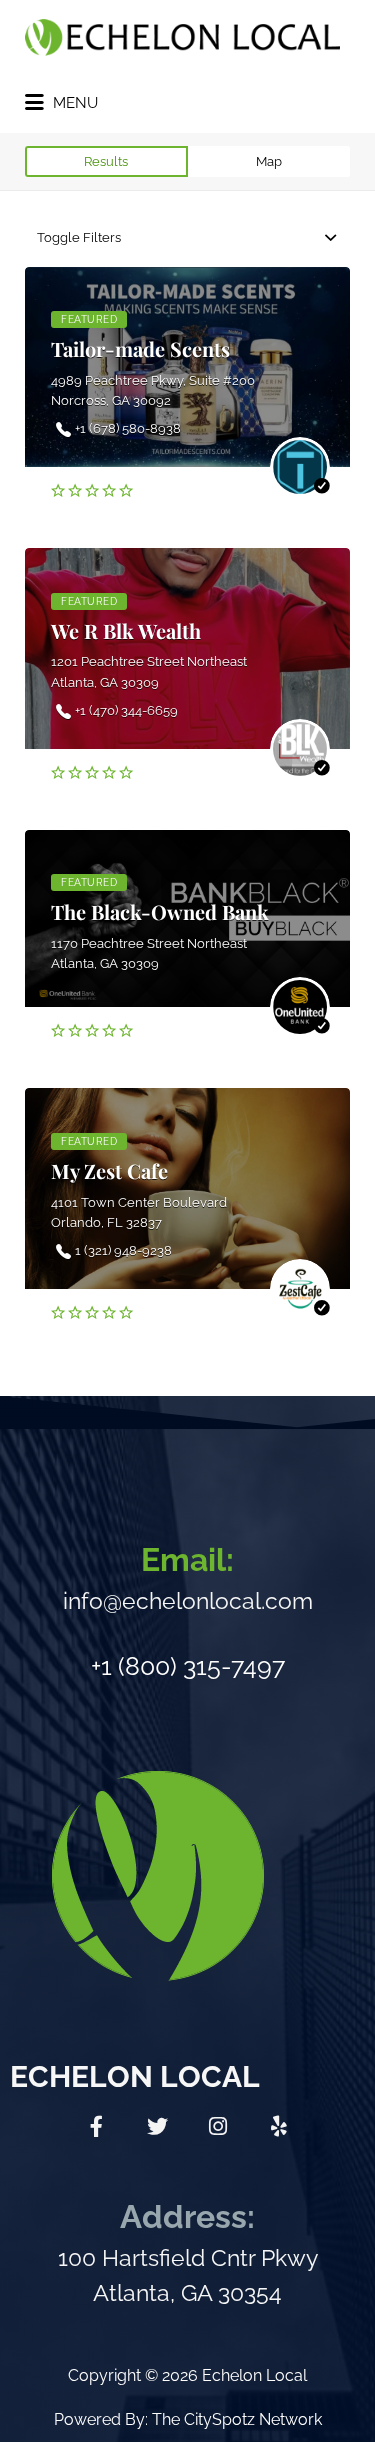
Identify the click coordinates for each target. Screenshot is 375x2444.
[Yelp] (279, 2126)
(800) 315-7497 (201, 1666)
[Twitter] (157, 2126)
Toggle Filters (79, 237)
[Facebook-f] (96, 2126)
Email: (187, 1559)
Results (106, 161)
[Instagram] (218, 2126)
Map (269, 161)
